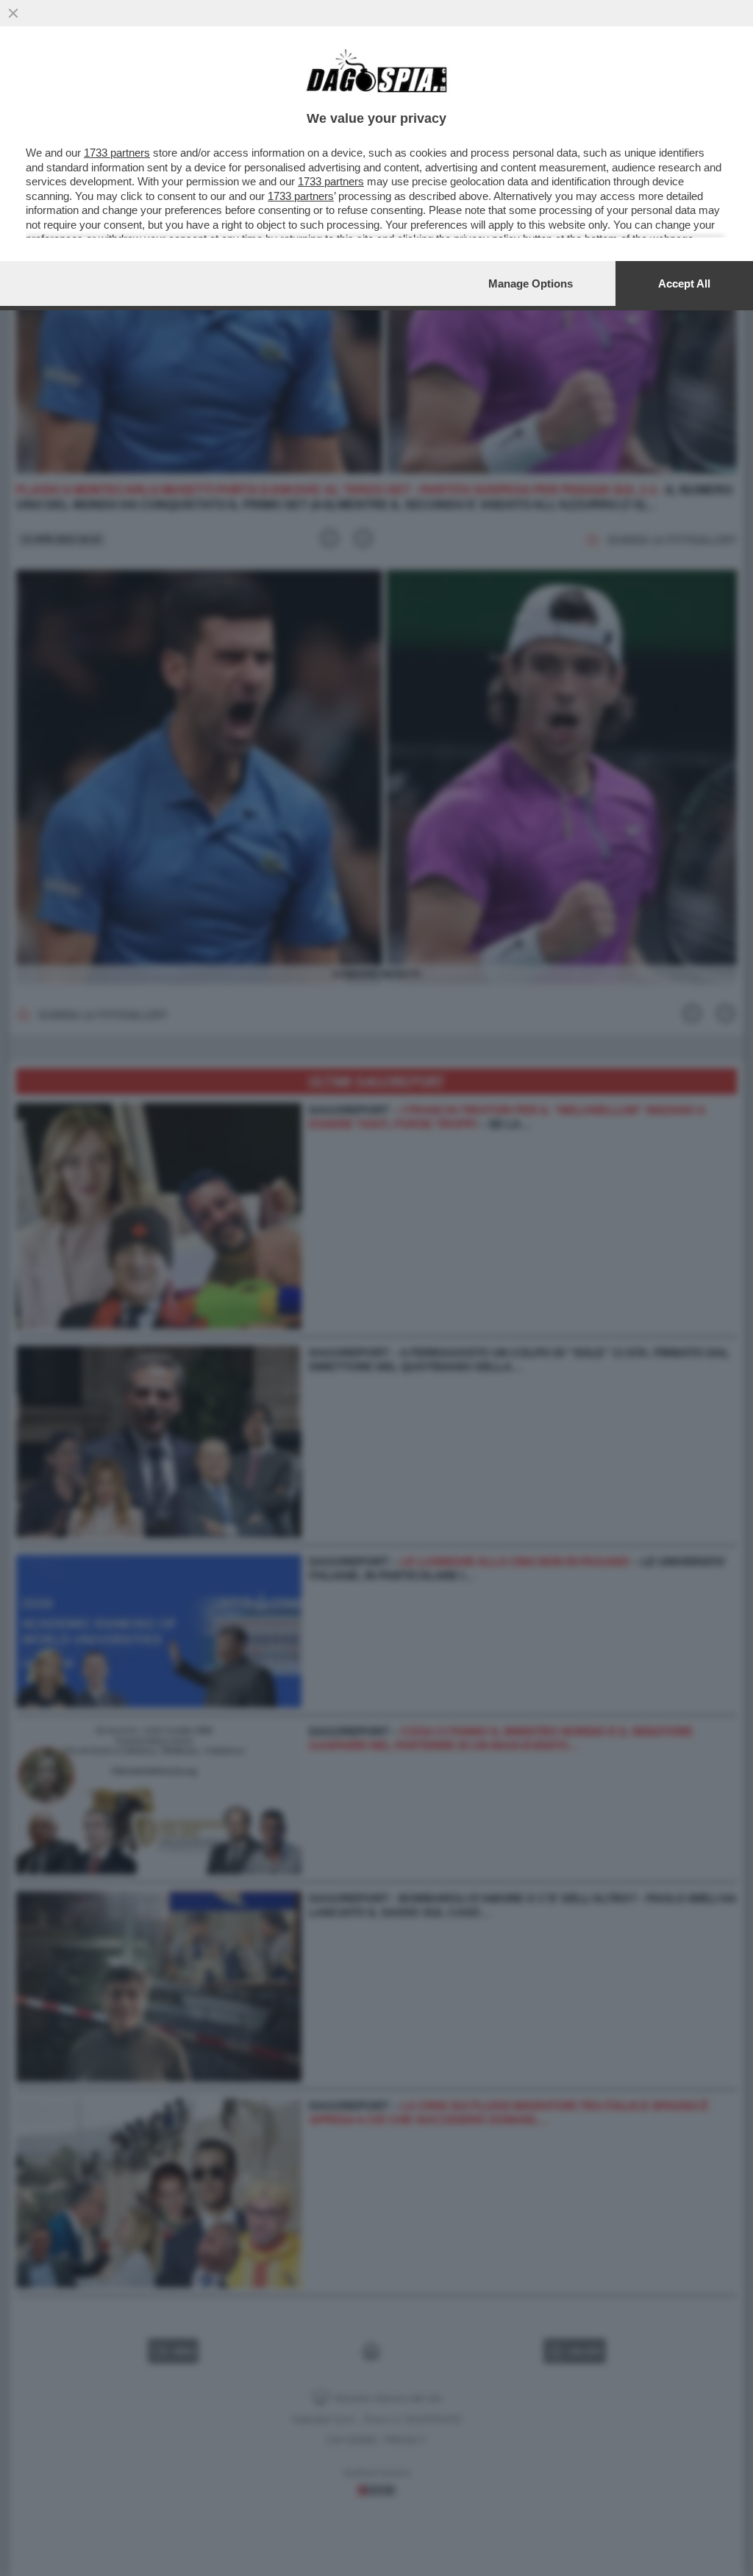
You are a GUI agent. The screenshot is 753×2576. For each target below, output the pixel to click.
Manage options (531, 283)
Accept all (684, 283)
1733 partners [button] (117, 153)
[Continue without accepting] (13, 13)
